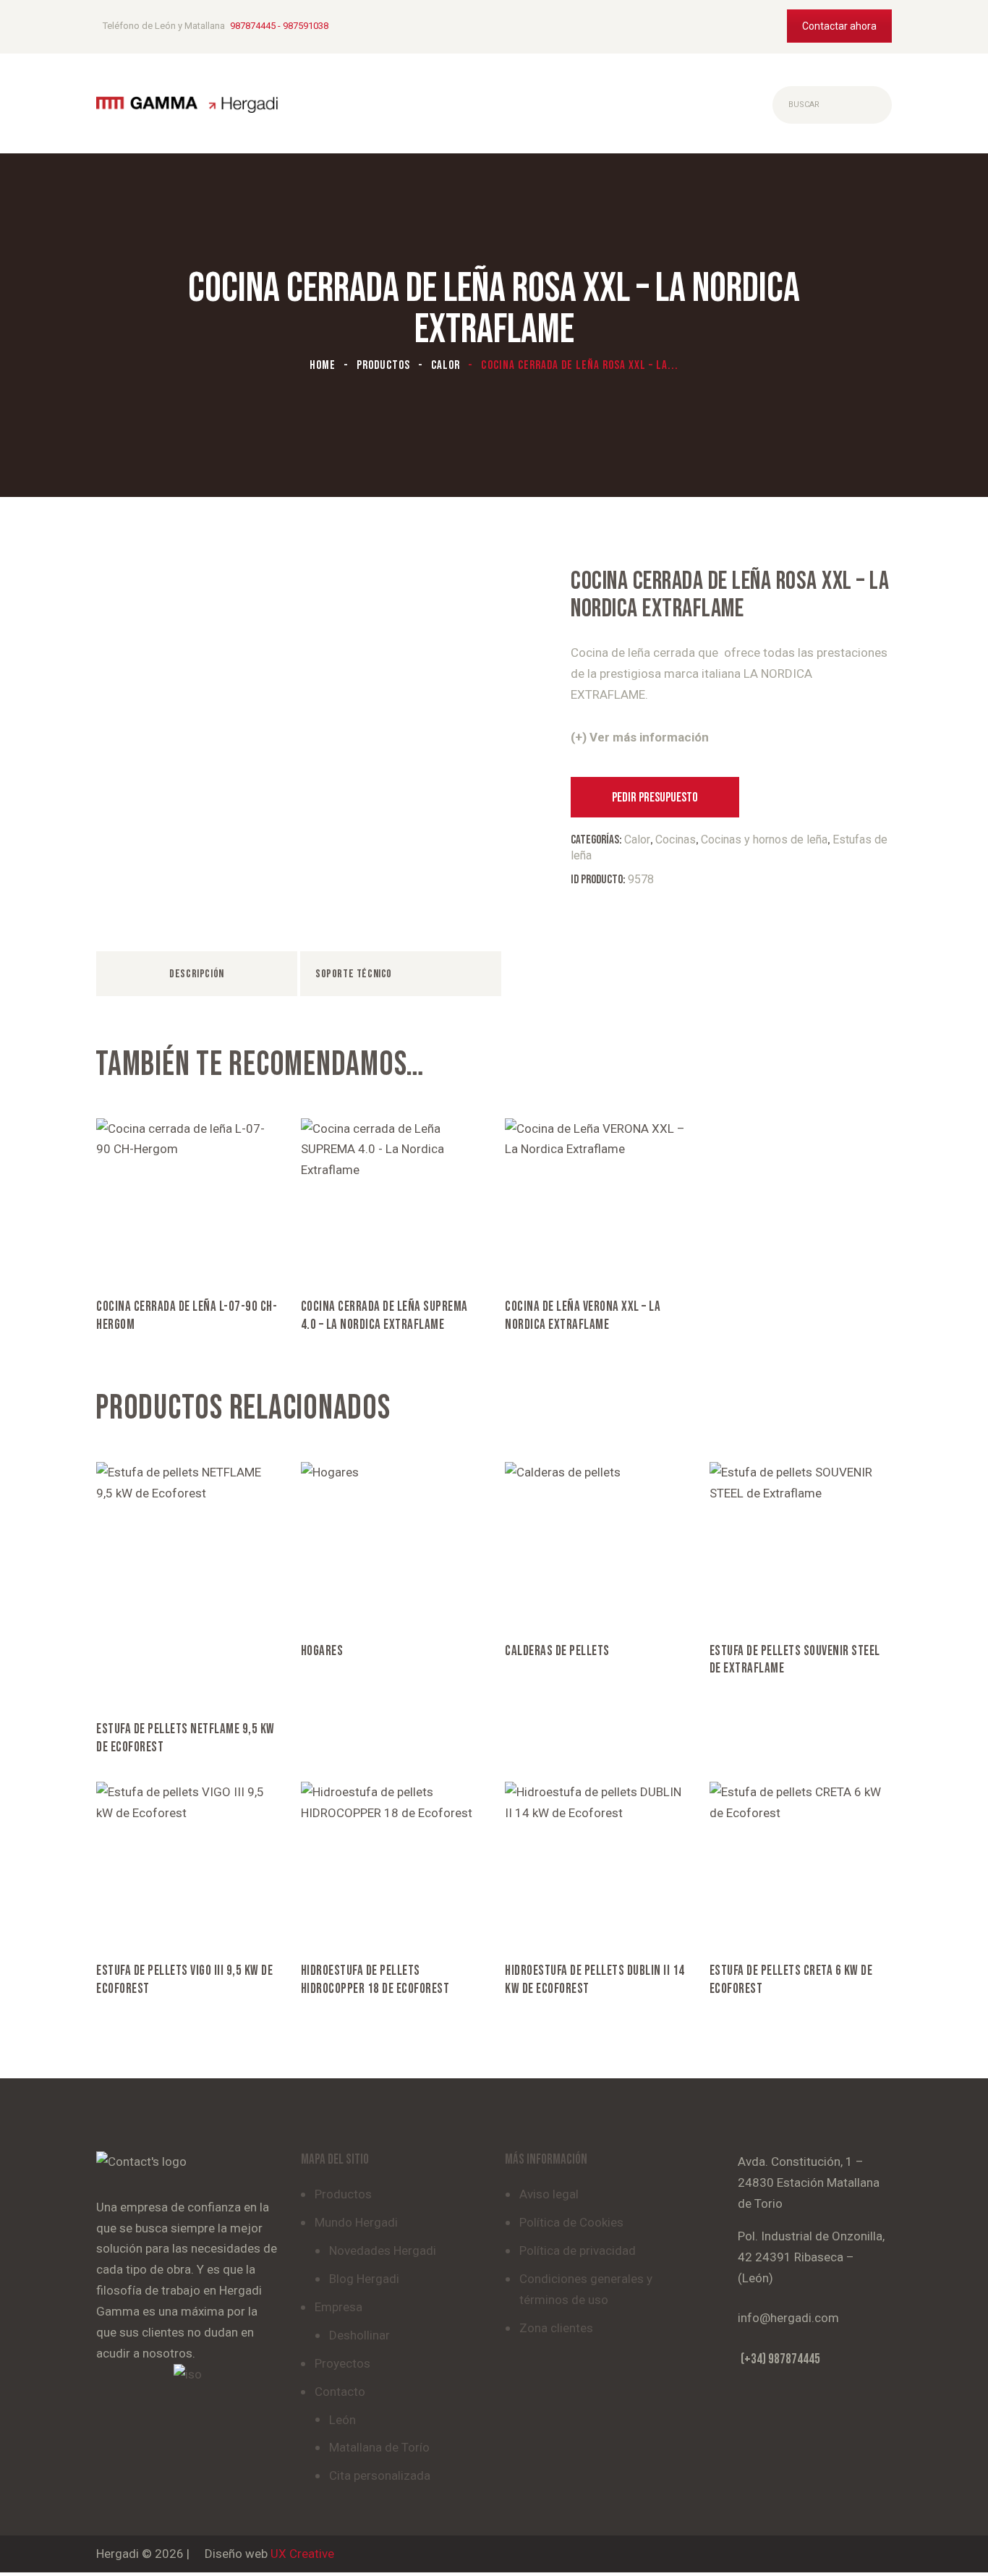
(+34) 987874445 (780, 2359)
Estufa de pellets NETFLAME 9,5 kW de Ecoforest (186, 1738)
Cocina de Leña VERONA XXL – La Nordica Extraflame (583, 1316)
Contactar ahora (839, 26)
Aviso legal (549, 2194)
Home (323, 365)
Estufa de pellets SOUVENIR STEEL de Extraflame (795, 1660)
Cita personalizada (380, 2475)
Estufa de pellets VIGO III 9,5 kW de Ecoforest (184, 1980)
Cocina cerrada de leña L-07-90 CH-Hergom (187, 1316)
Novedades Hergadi (383, 2250)
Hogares (322, 1651)
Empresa (338, 2307)
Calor (446, 365)
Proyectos (342, 2363)
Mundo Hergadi (356, 2222)
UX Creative (302, 2554)
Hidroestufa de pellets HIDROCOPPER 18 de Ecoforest (375, 1980)
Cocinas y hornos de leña (764, 839)
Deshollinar (359, 2335)
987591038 (306, 26)
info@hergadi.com (788, 2318)
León (342, 2420)
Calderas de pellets (557, 1651)
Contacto (340, 2392)
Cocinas (676, 839)
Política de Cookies (571, 2222)
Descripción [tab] (197, 974)
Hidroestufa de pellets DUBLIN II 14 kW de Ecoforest (595, 1980)
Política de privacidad (578, 2250)
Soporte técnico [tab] (354, 974)
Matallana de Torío (379, 2447)
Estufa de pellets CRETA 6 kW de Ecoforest (791, 1980)
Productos (383, 365)
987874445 (253, 26)
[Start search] (784, 105)
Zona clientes (556, 2328)
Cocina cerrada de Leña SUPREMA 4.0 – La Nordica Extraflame (384, 1316)
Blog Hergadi (364, 2279)
